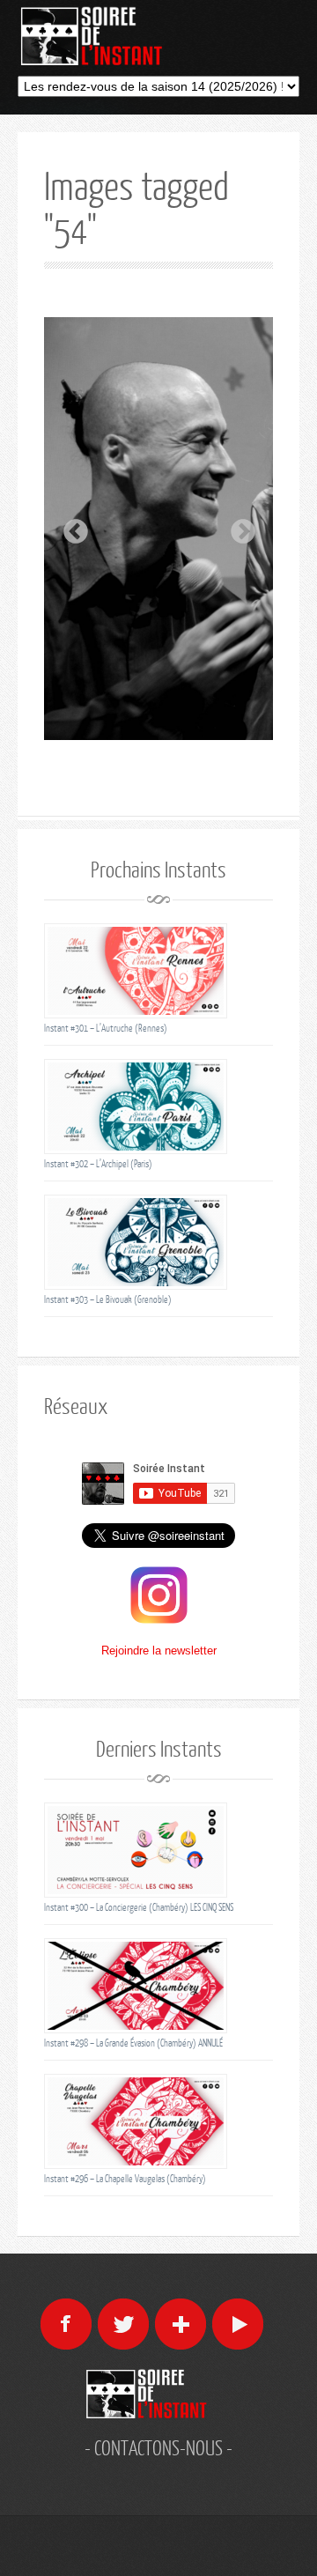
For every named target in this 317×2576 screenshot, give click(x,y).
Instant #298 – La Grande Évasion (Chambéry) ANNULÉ (133, 2043)
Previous (70, 527)
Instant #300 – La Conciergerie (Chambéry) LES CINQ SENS (139, 1907)
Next (238, 527)
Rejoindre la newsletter (159, 1651)
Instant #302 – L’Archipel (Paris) (98, 1163)
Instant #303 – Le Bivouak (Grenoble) (108, 1299)
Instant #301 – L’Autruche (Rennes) (106, 1028)
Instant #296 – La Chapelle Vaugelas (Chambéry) (125, 2178)
